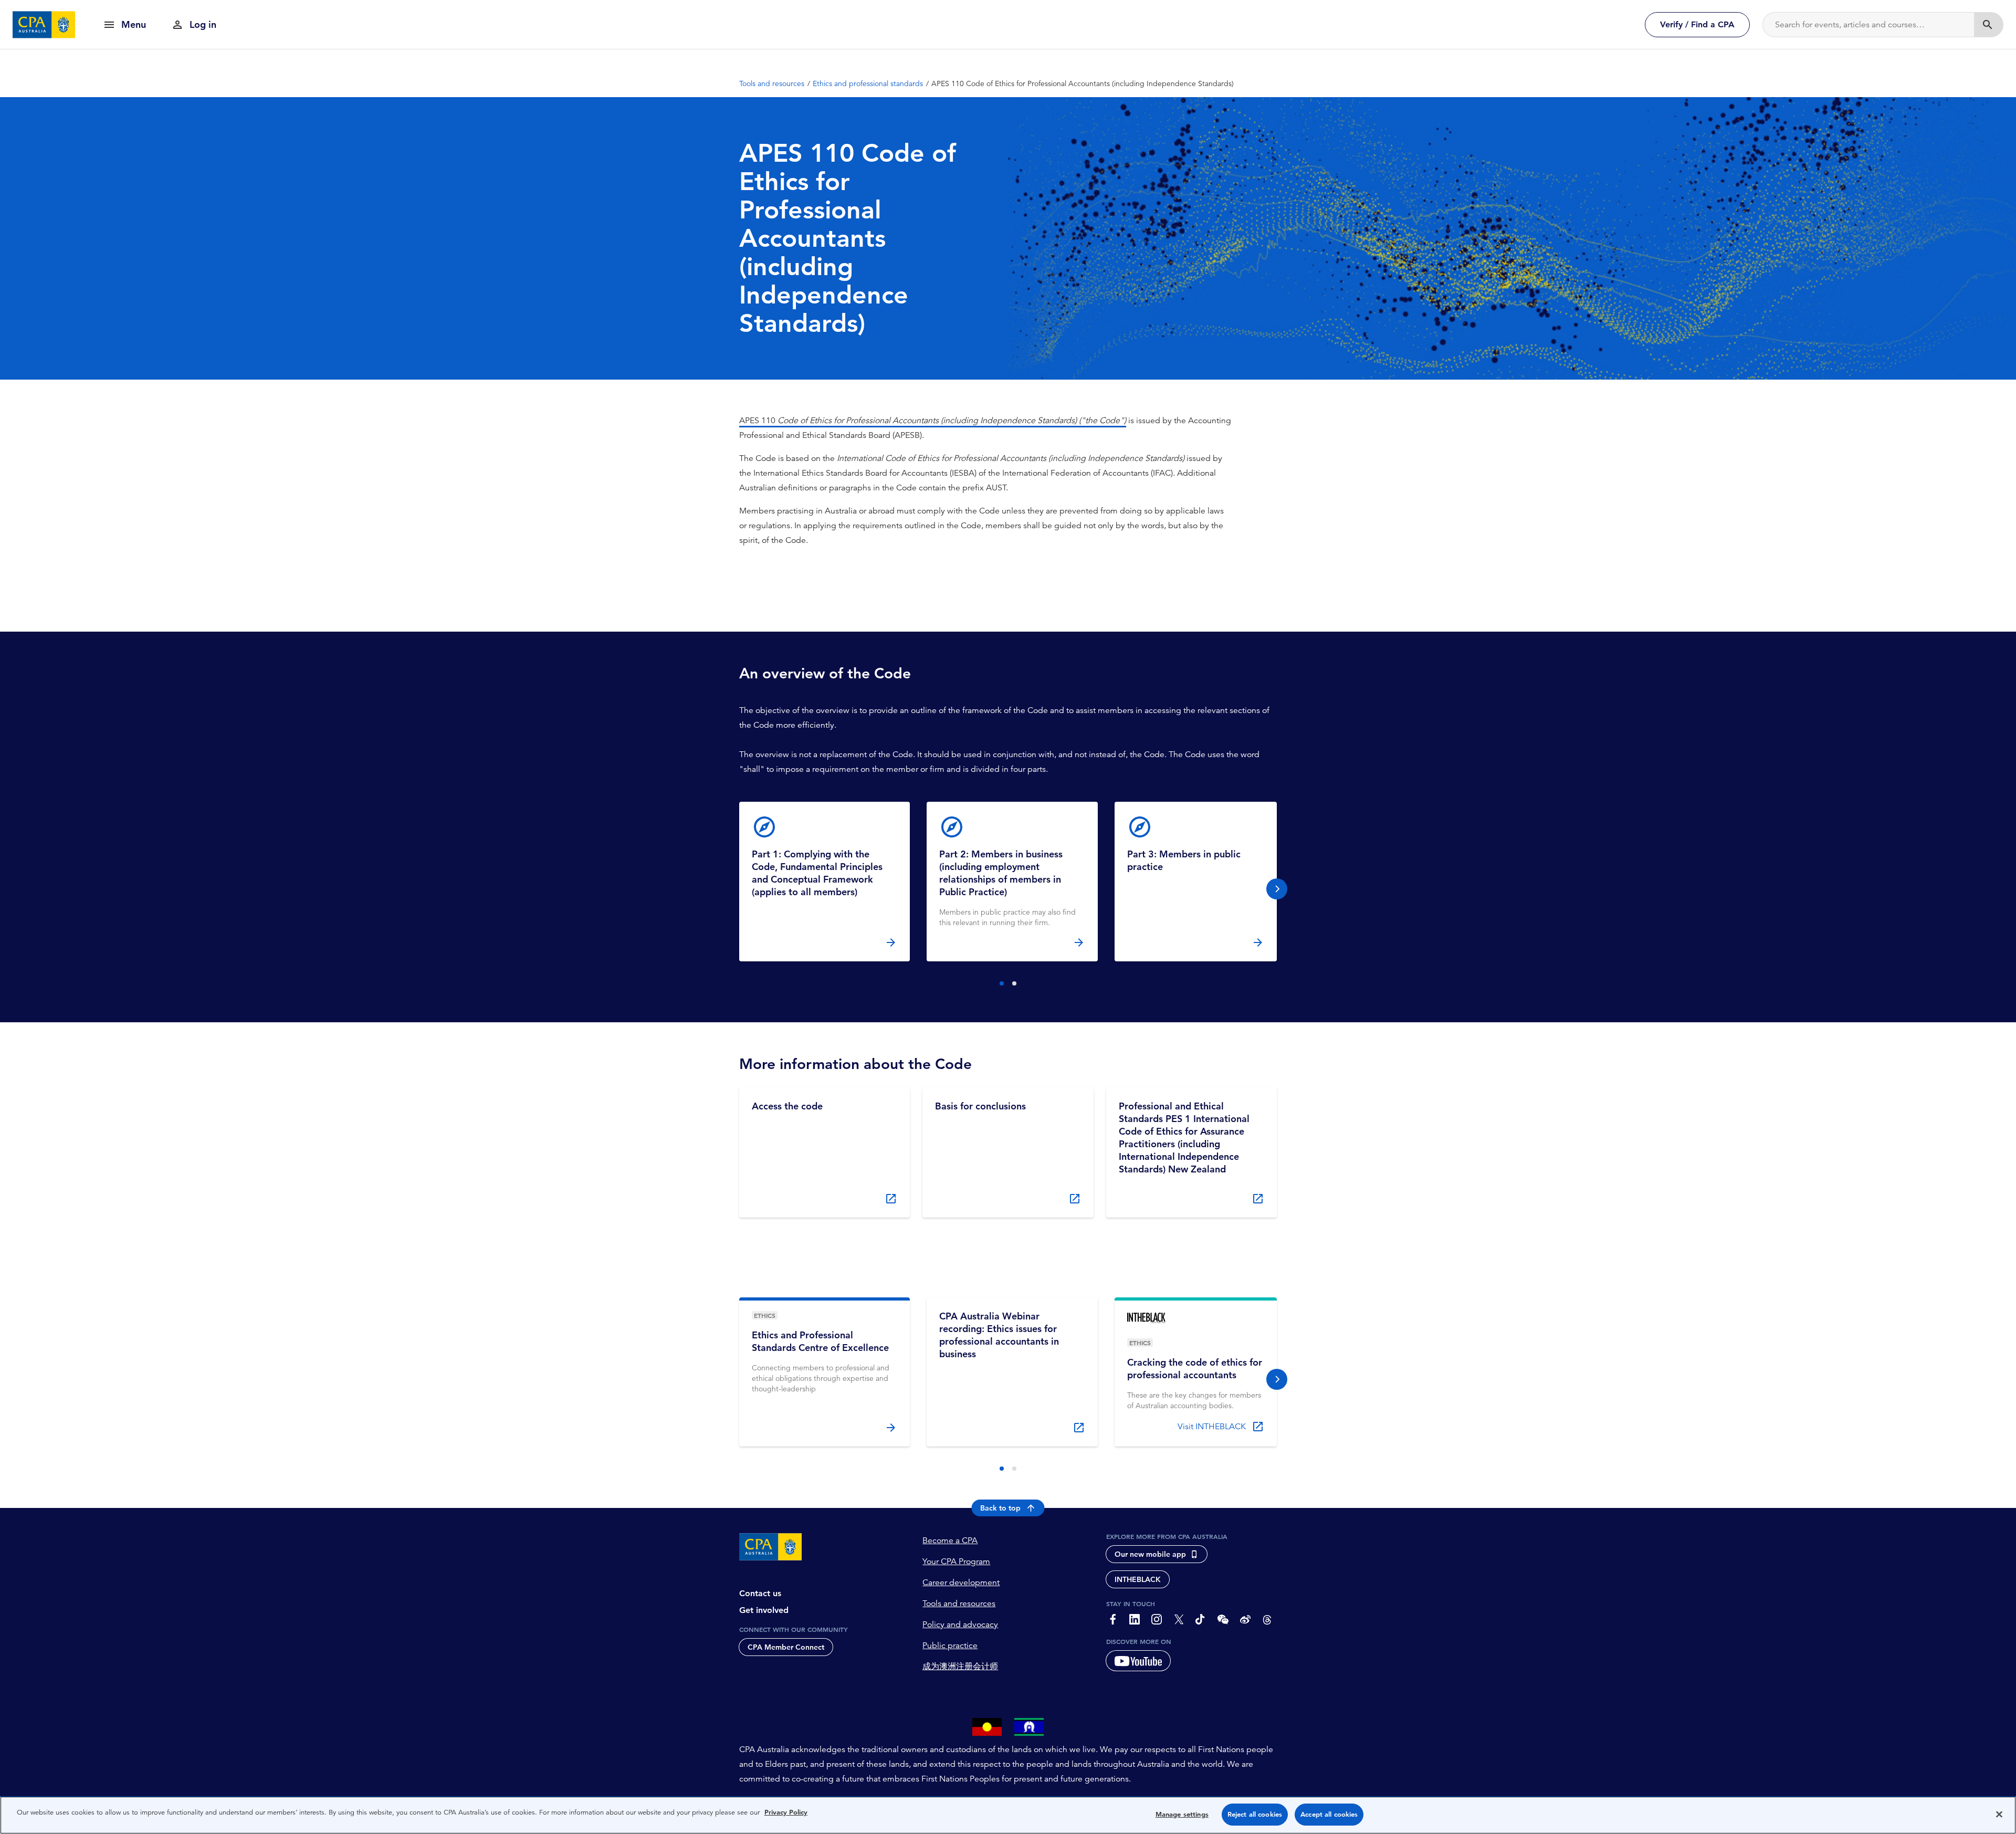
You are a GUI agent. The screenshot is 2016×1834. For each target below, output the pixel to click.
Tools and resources (959, 1604)
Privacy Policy (786, 1812)
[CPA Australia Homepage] (44, 25)
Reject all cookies (1255, 1814)
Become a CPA (950, 1540)
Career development (961, 1583)
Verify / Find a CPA (1697, 24)
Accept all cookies (1329, 1814)
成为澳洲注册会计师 (960, 1667)
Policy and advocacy (960, 1625)
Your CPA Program (956, 1561)
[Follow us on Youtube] (1138, 1661)
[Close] (1999, 1814)
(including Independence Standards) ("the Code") (1032, 421)
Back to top (1000, 1508)
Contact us (760, 1593)
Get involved (764, 1610)
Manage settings (1182, 1814)
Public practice (950, 1646)
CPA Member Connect (786, 1647)
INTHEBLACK (1138, 1579)
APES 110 (839, 421)
